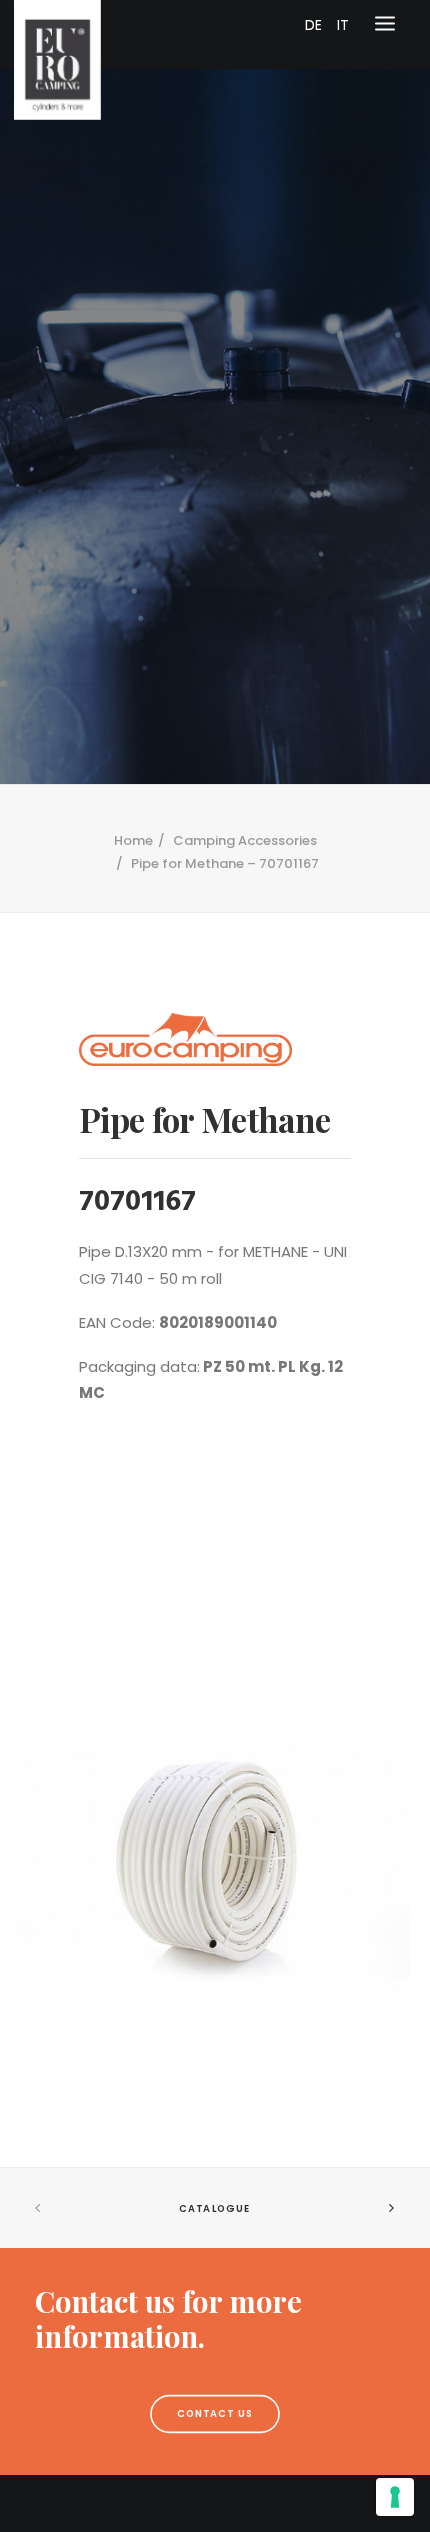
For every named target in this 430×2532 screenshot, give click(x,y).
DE (313, 25)
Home (133, 840)
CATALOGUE (215, 2209)
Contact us (215, 2414)
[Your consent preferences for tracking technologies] (395, 2497)
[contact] (215, 2319)
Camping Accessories (245, 840)
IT (343, 25)
